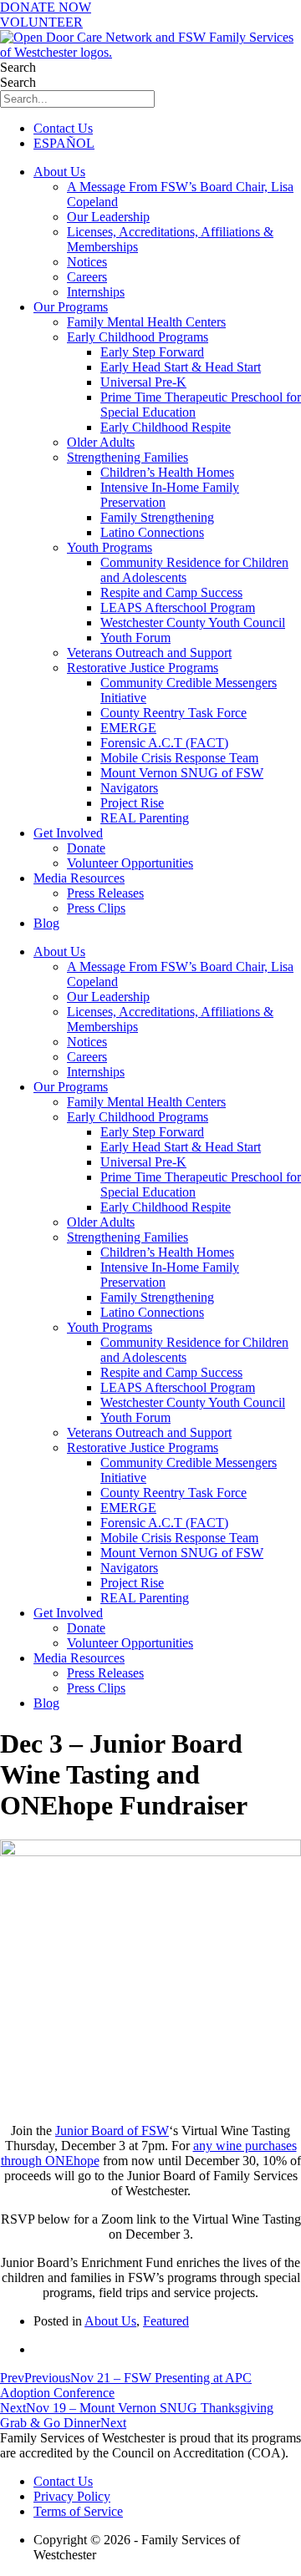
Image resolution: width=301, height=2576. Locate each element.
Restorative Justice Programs (143, 668)
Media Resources (79, 878)
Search (18, 67)
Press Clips (96, 908)
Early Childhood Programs (138, 337)
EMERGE (128, 728)
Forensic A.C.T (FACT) (164, 743)
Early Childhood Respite (166, 427)
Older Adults (101, 442)
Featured (166, 2321)
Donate (86, 848)
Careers (87, 277)
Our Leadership (108, 217)
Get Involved (68, 833)
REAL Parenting (145, 818)
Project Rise (132, 803)
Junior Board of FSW (112, 2131)
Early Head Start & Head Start (181, 367)
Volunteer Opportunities (130, 863)
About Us (59, 172)
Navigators (129, 788)
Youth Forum (135, 638)
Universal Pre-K (143, 382)
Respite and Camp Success (171, 592)
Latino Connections (152, 532)
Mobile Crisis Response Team (179, 758)
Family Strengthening (157, 517)
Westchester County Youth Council (193, 622)
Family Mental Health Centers (146, 322)
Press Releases (105, 893)
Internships (96, 292)
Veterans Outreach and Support (149, 653)
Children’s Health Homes (167, 472)
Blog (46, 923)
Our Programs (71, 307)
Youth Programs (110, 547)
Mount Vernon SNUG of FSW (182, 773)
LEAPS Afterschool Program (178, 607)
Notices (87, 262)
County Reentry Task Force (173, 713)
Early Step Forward (152, 352)
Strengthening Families (128, 457)
